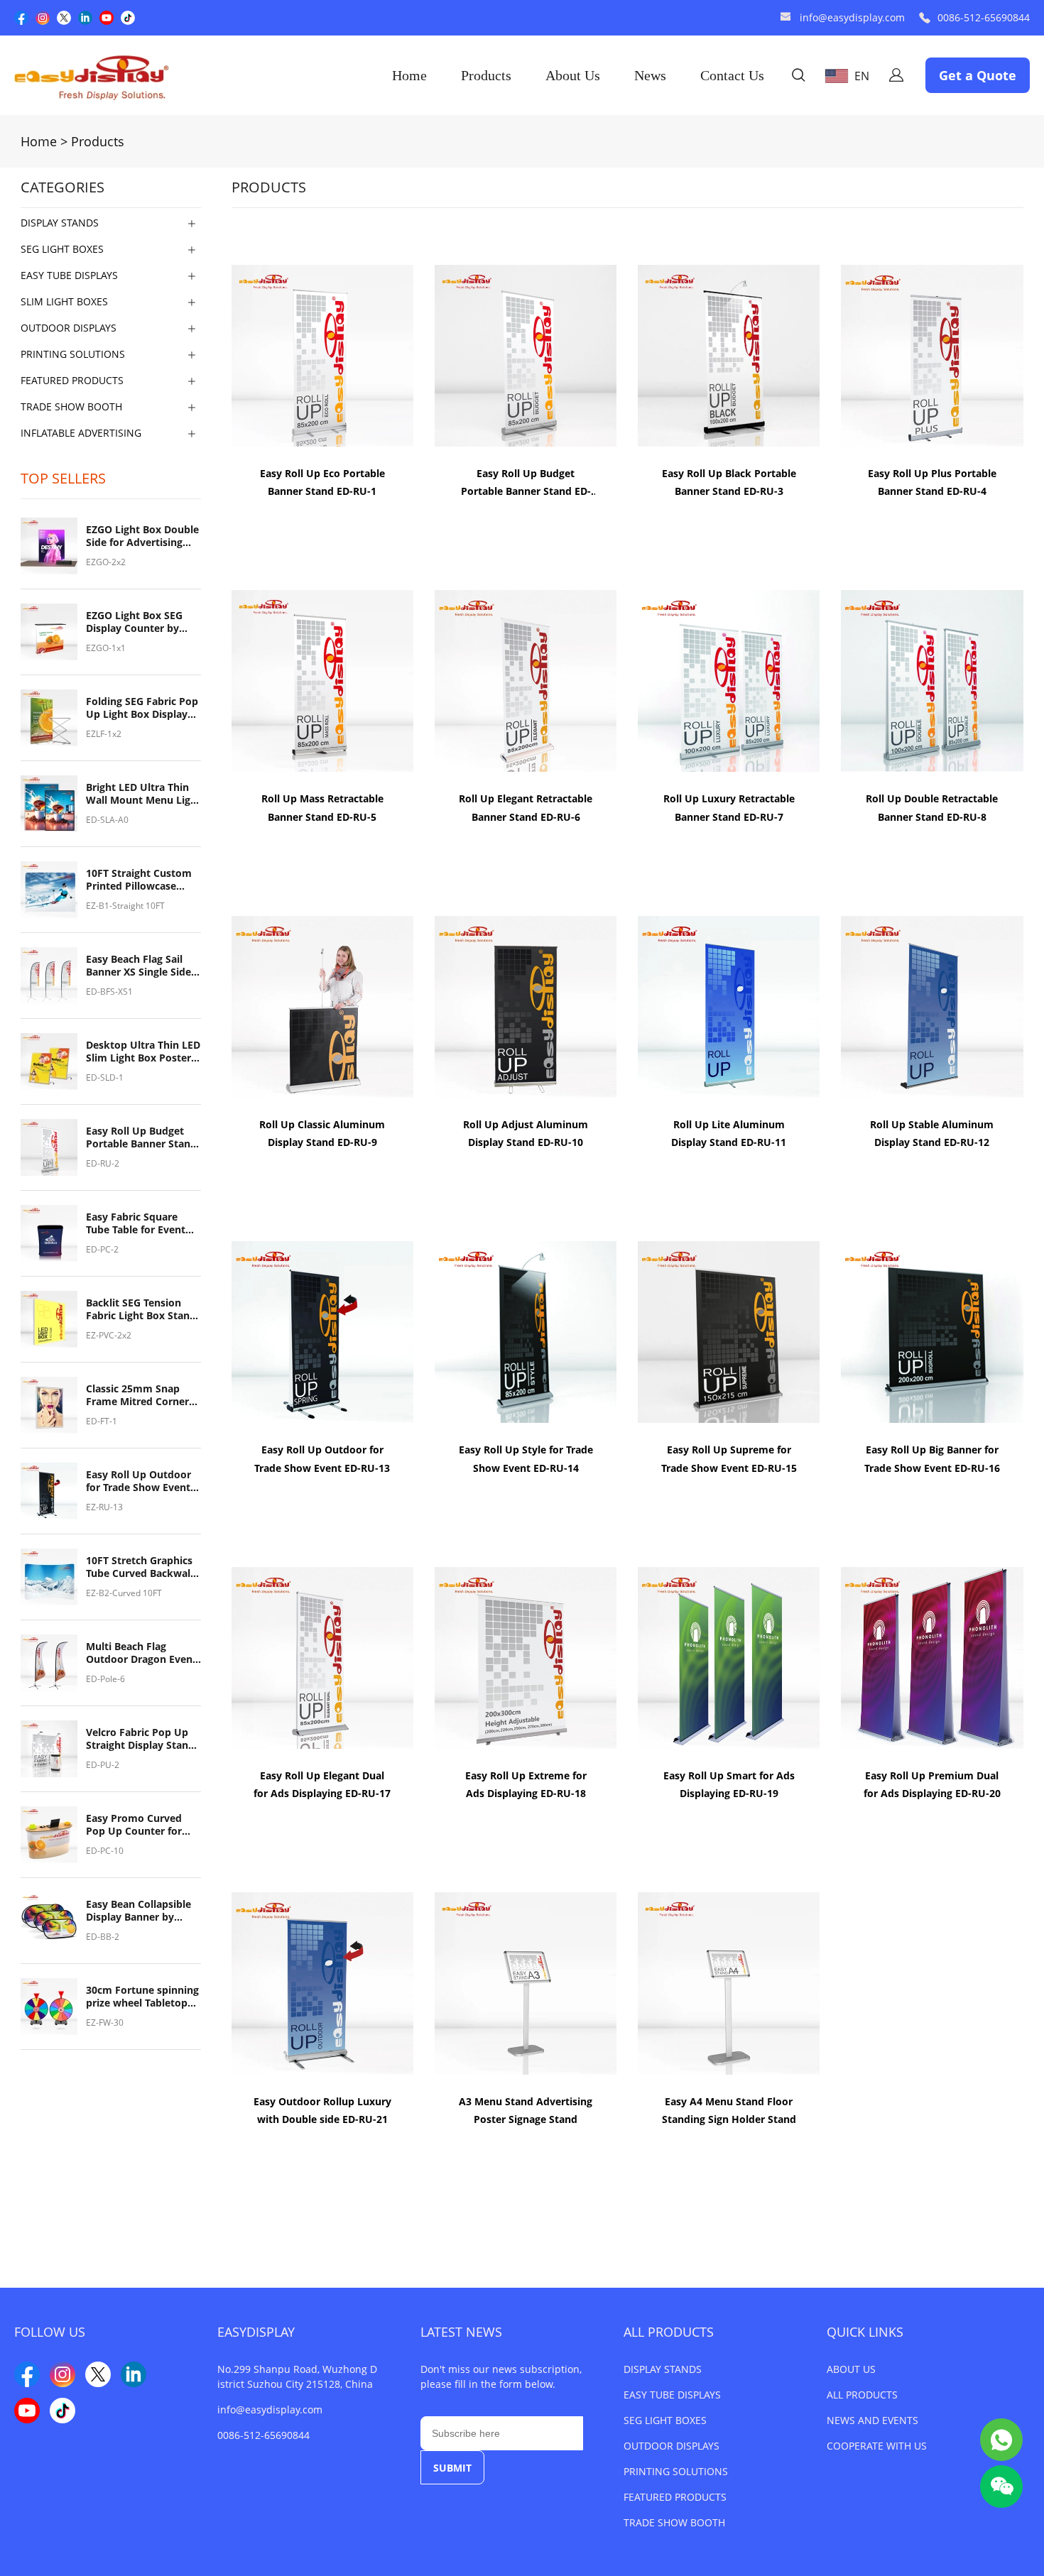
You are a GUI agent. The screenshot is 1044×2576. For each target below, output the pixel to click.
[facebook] (21, 18)
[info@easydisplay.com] (785, 18)
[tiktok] (128, 18)
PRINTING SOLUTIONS (676, 2471)
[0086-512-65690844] (925, 18)
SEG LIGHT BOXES (665, 2420)
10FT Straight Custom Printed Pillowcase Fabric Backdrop (139, 880)
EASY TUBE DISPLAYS (672, 2395)
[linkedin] (85, 18)
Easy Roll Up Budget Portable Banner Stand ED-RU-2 (141, 1137)
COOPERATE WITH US (877, 2446)
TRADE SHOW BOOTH (674, 2522)
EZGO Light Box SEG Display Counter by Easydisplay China (134, 622)
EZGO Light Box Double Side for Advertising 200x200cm (142, 536)
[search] (798, 77)
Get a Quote (978, 75)
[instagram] (43, 18)
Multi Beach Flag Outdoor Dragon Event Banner (141, 1653)
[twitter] (64, 18)
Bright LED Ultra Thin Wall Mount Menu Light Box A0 (143, 794)
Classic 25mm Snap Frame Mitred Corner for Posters (137, 1395)
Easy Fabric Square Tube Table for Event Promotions (136, 1223)
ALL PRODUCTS (669, 2332)
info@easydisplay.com (852, 17)
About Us (573, 75)
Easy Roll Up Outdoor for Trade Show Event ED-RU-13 (138, 1481)
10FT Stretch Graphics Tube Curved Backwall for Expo (140, 1567)
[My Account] (896, 75)
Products (486, 75)
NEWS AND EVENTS (872, 2420)
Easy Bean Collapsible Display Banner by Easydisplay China (138, 1911)
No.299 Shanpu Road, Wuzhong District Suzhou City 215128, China (297, 2376)
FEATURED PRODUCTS (675, 2497)
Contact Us (732, 75)
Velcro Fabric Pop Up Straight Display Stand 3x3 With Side (140, 1739)
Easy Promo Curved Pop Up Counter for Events (134, 1825)
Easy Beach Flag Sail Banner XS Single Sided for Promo (142, 966)
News (650, 75)
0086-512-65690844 (984, 17)
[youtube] (107, 18)
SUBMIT (452, 2468)
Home (409, 75)
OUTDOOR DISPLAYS (671, 2446)
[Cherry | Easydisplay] (1001, 2440)
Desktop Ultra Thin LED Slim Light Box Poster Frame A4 (143, 1052)
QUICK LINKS (865, 2332)
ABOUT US (851, 2369)
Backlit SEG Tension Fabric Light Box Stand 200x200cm (141, 1309)
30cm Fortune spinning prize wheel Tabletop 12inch (142, 1997)
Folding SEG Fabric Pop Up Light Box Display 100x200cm (142, 708)
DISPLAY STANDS (663, 2369)
